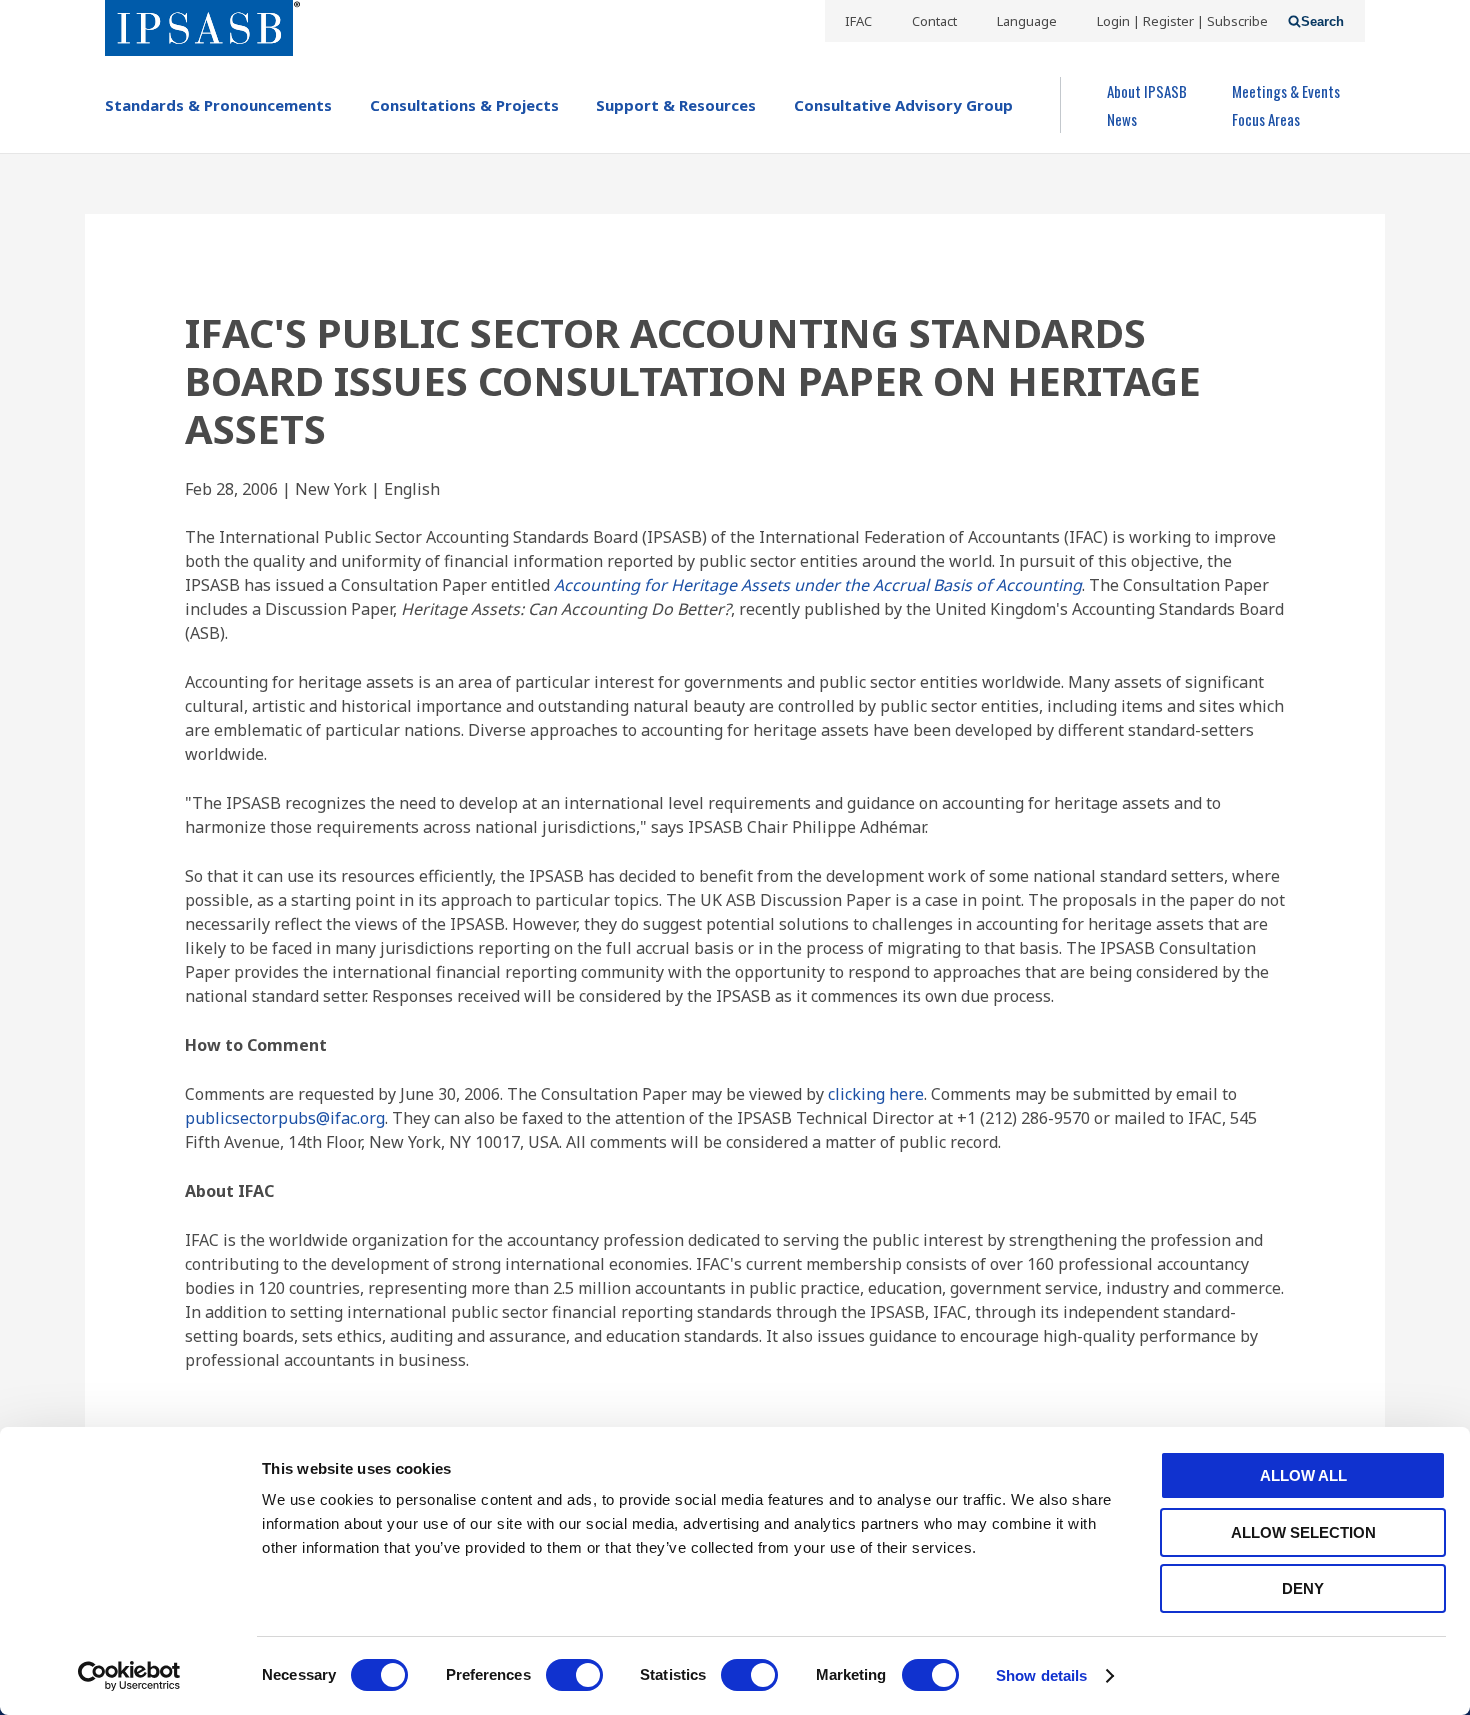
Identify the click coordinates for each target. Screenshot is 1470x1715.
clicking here (876, 1094)
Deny (1303, 1588)
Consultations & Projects (464, 105)
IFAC (858, 21)
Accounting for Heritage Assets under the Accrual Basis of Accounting (818, 585)
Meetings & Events (1286, 91)
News (1122, 119)
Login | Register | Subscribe (1182, 21)
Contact (934, 21)
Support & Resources (676, 105)
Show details (1041, 1675)
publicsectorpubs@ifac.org (285, 1118)
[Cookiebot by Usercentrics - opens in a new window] (129, 1676)
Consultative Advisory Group (903, 105)
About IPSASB (1147, 91)
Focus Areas (1266, 119)
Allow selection (1303, 1532)
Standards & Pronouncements (218, 105)
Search (1322, 21)
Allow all (1303, 1475)
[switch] (574, 1675)
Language (1027, 21)
